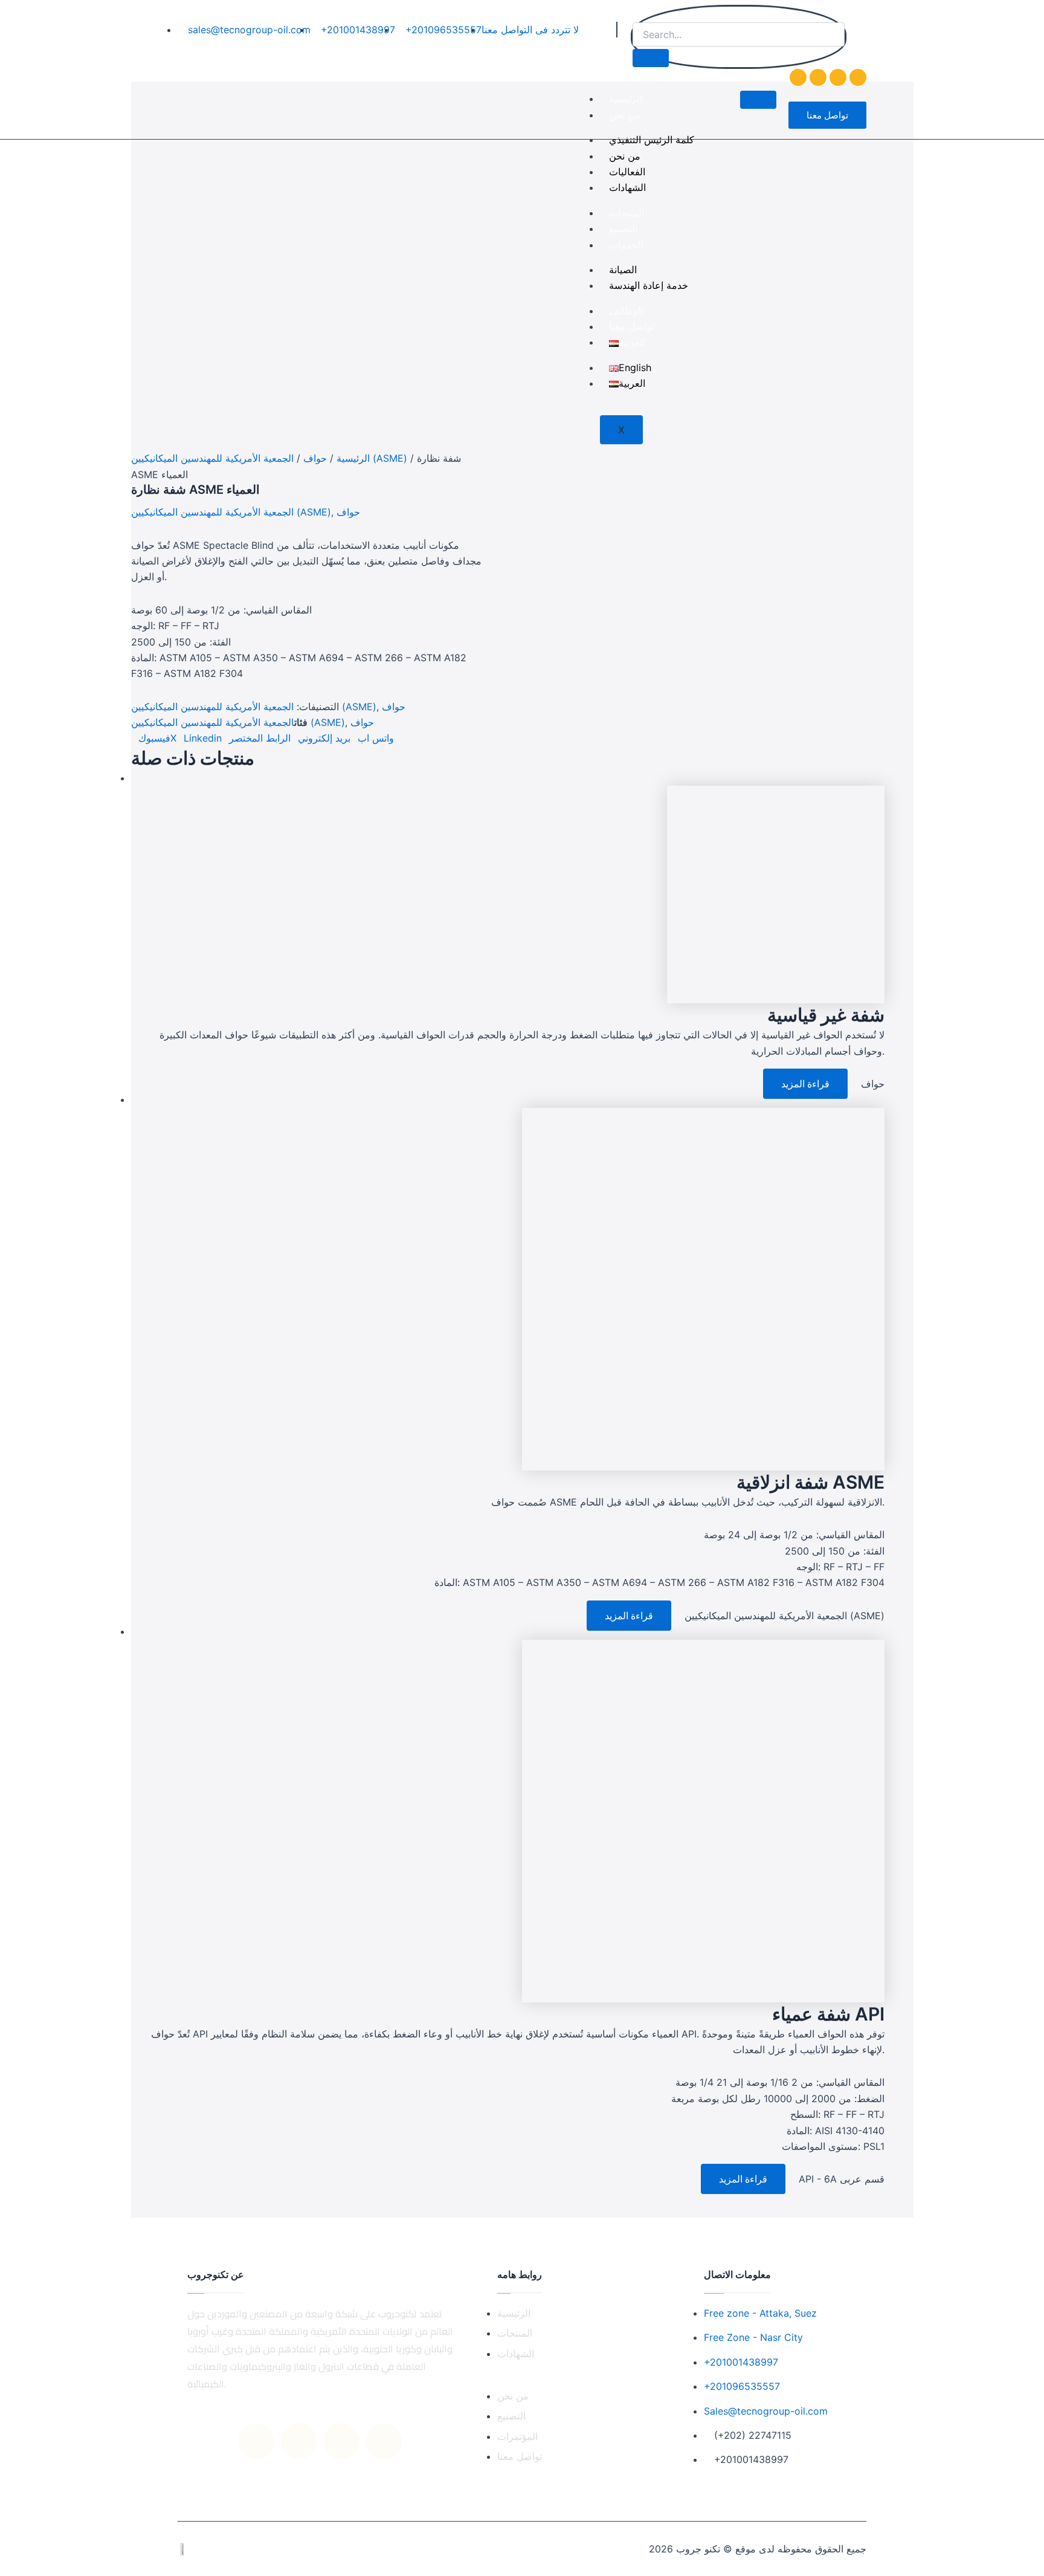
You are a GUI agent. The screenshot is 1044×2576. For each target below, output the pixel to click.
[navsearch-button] (635, 15)
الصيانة (623, 270)
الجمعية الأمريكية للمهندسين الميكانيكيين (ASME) (269, 458)
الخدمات (626, 245)
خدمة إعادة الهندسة (649, 285)
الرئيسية (626, 99)
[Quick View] (756, 1084)
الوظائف (626, 311)
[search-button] (651, 58)
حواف (315, 458)
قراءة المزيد (805, 1084)
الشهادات (627, 187)
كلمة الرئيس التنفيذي (652, 140)
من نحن (625, 115)
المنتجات (627, 213)
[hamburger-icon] (758, 100)
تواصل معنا (631, 326)
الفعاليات (627, 172)
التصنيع (623, 228)
